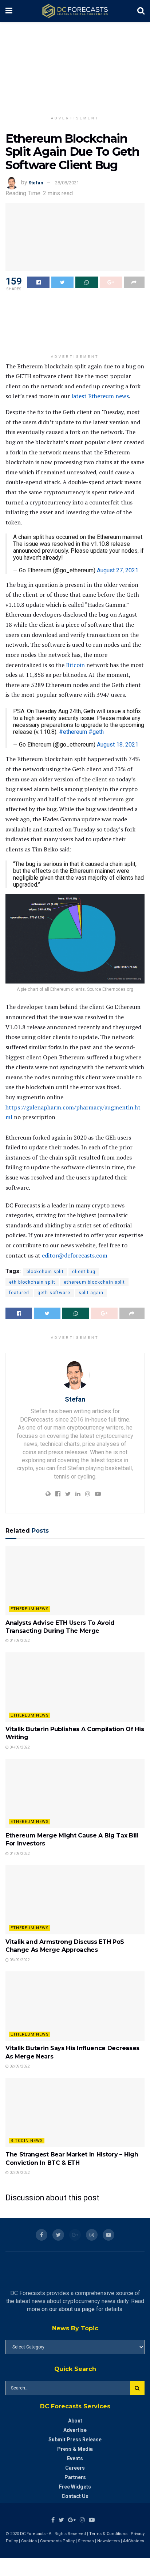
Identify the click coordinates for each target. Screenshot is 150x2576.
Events (75, 2458)
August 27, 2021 (118, 570)
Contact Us (75, 2496)
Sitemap (86, 2541)
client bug (84, 1272)
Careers (75, 2468)
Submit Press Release (75, 2440)
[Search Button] (137, 2388)
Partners (75, 2477)
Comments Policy (57, 2541)
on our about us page (68, 2309)
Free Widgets (75, 2487)
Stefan (36, 183)
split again (91, 1293)
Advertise (75, 2430)
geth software (54, 1293)
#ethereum (73, 732)
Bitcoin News (27, 2141)
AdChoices (134, 2541)
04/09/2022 (19, 1641)
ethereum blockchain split (94, 1282)
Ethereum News (30, 1609)
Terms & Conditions (109, 2534)
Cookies (29, 2541)
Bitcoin (75, 665)
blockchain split (45, 1272)
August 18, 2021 (118, 745)
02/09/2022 (19, 2066)
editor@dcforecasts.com (75, 1255)
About (75, 2421)
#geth (96, 732)
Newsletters (108, 2541)
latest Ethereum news (99, 396)
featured (19, 1293)
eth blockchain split (32, 1282)
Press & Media (75, 2449)
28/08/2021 (67, 183)
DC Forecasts (33, 2534)
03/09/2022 (19, 1960)
